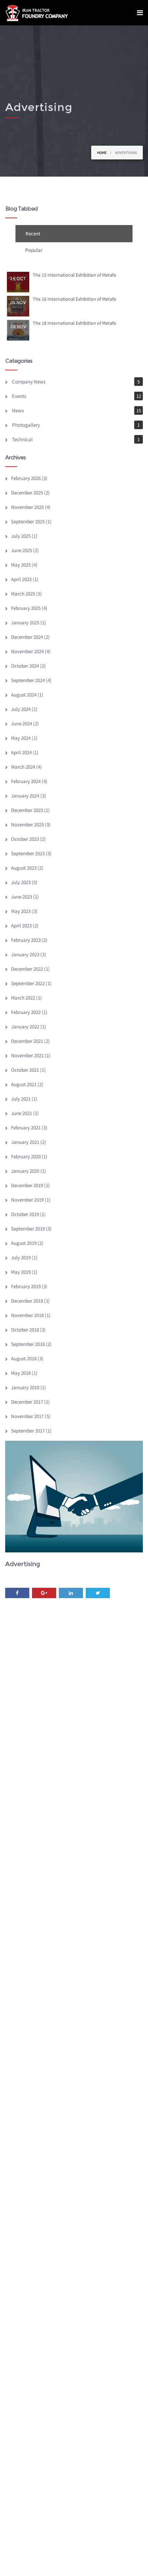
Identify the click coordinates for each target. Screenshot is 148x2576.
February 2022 (26, 1012)
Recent (33, 233)
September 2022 (28, 983)
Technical (22, 439)
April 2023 (21, 925)
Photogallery (26, 425)
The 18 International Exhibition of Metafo (75, 323)
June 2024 (22, 723)
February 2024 (26, 781)
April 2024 (21, 752)
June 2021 (22, 1113)
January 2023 (25, 954)
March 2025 (23, 594)
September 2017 (28, 1431)
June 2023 (22, 897)
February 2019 (26, 1286)
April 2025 (21, 579)
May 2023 (21, 911)
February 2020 (26, 1156)
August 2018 (24, 1358)
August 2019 (24, 1243)
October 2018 (25, 1330)
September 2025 (28, 521)
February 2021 (26, 1128)
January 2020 (25, 1171)
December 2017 (27, 1402)
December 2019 (27, 1185)
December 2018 (27, 1301)
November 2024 (27, 651)
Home (102, 153)
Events (19, 396)
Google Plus (44, 1593)
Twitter (98, 1593)
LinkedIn (71, 1593)
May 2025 (21, 565)
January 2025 (25, 622)
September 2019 (28, 1229)
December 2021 (27, 1041)
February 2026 (26, 478)
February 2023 (26, 940)
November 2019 (27, 1200)
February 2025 (26, 608)
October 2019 (25, 1214)
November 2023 (27, 824)
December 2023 (27, 810)
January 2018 (25, 1387)
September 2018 (28, 1344)
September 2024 (28, 680)
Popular (34, 250)
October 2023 (25, 839)
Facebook (17, 1593)
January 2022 (25, 1027)
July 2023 (21, 882)
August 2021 (24, 1084)
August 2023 (24, 868)
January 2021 (25, 1142)
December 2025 (27, 493)
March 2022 (23, 998)
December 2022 (27, 969)
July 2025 (21, 536)
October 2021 (25, 1070)
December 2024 (27, 637)
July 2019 (21, 1257)
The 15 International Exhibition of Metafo (75, 275)
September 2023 (28, 853)
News (18, 410)
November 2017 (27, 1416)
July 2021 (21, 1099)
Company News (29, 382)
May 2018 (21, 1373)
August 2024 (24, 695)
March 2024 (23, 767)
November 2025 (27, 507)
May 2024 (21, 738)
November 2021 (27, 1055)
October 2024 (25, 666)
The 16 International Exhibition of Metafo (75, 299)
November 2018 (27, 1315)
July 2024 (21, 709)
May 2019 (21, 1272)
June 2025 (22, 550)
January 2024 (25, 796)
